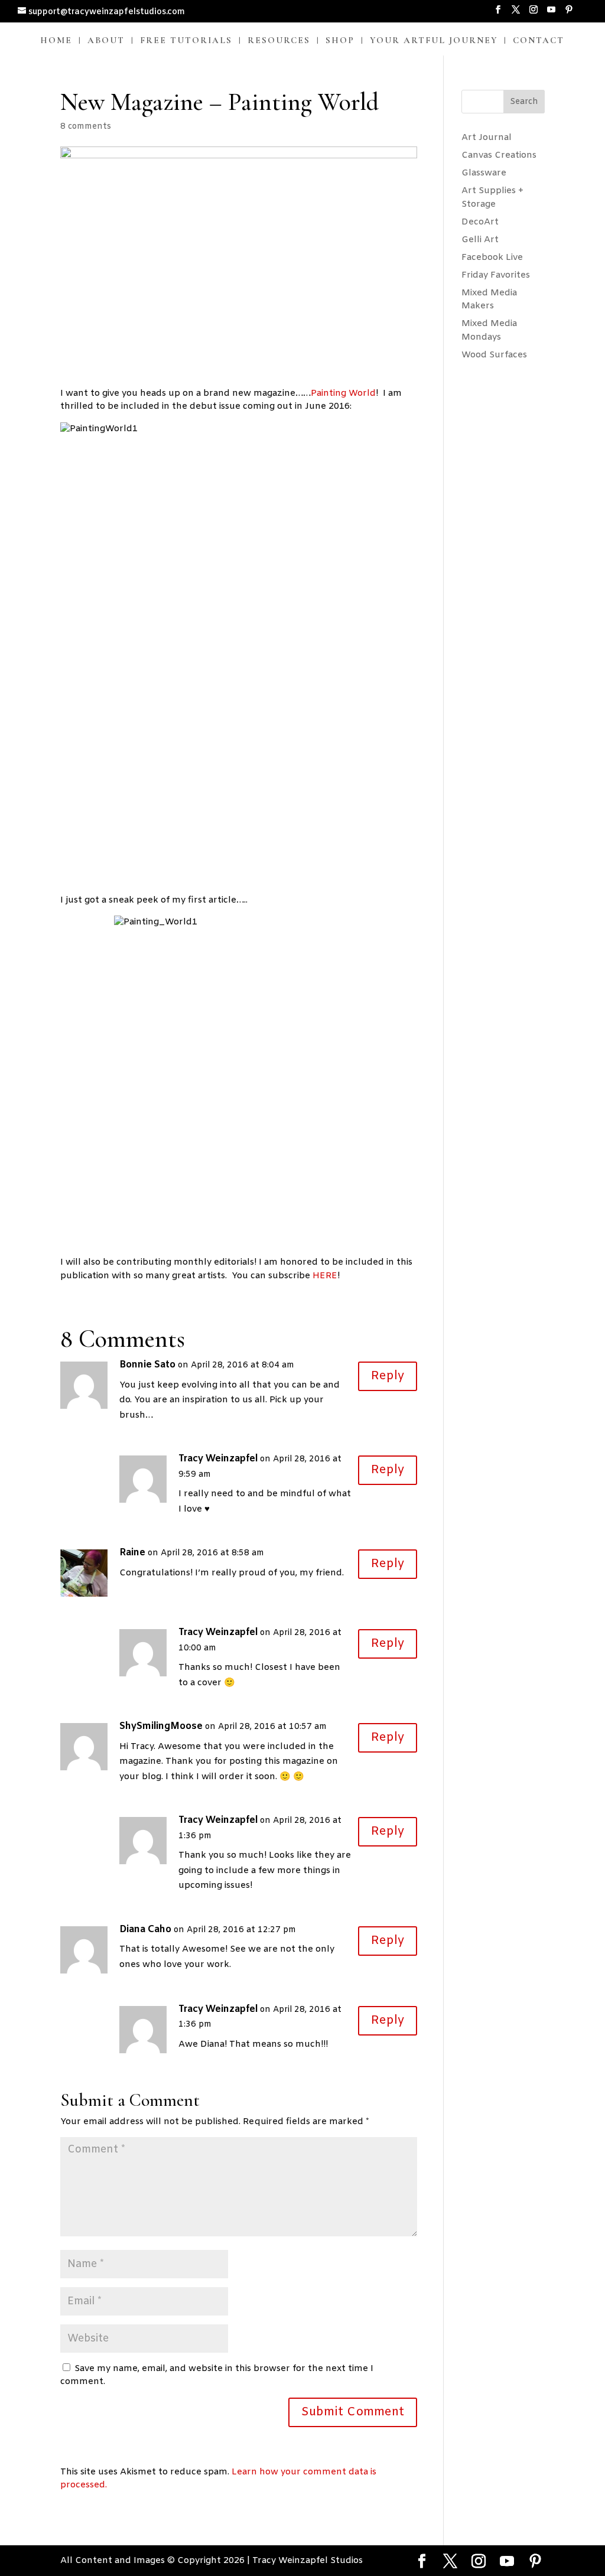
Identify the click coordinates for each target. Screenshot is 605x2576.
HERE (325, 1276)
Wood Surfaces (494, 355)
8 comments (86, 127)
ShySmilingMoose (161, 1726)
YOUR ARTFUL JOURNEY (434, 41)
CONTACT (539, 41)
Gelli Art (480, 240)
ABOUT (106, 41)
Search (524, 102)
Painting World (343, 393)
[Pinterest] (569, 14)
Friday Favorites (496, 275)
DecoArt (480, 222)
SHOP (340, 41)
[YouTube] (551, 14)
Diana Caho (145, 1929)
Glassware (484, 173)
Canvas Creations (499, 155)
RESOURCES (279, 41)
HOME (56, 41)
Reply (388, 1376)
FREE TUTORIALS (186, 41)
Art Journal (487, 138)
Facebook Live (492, 258)
